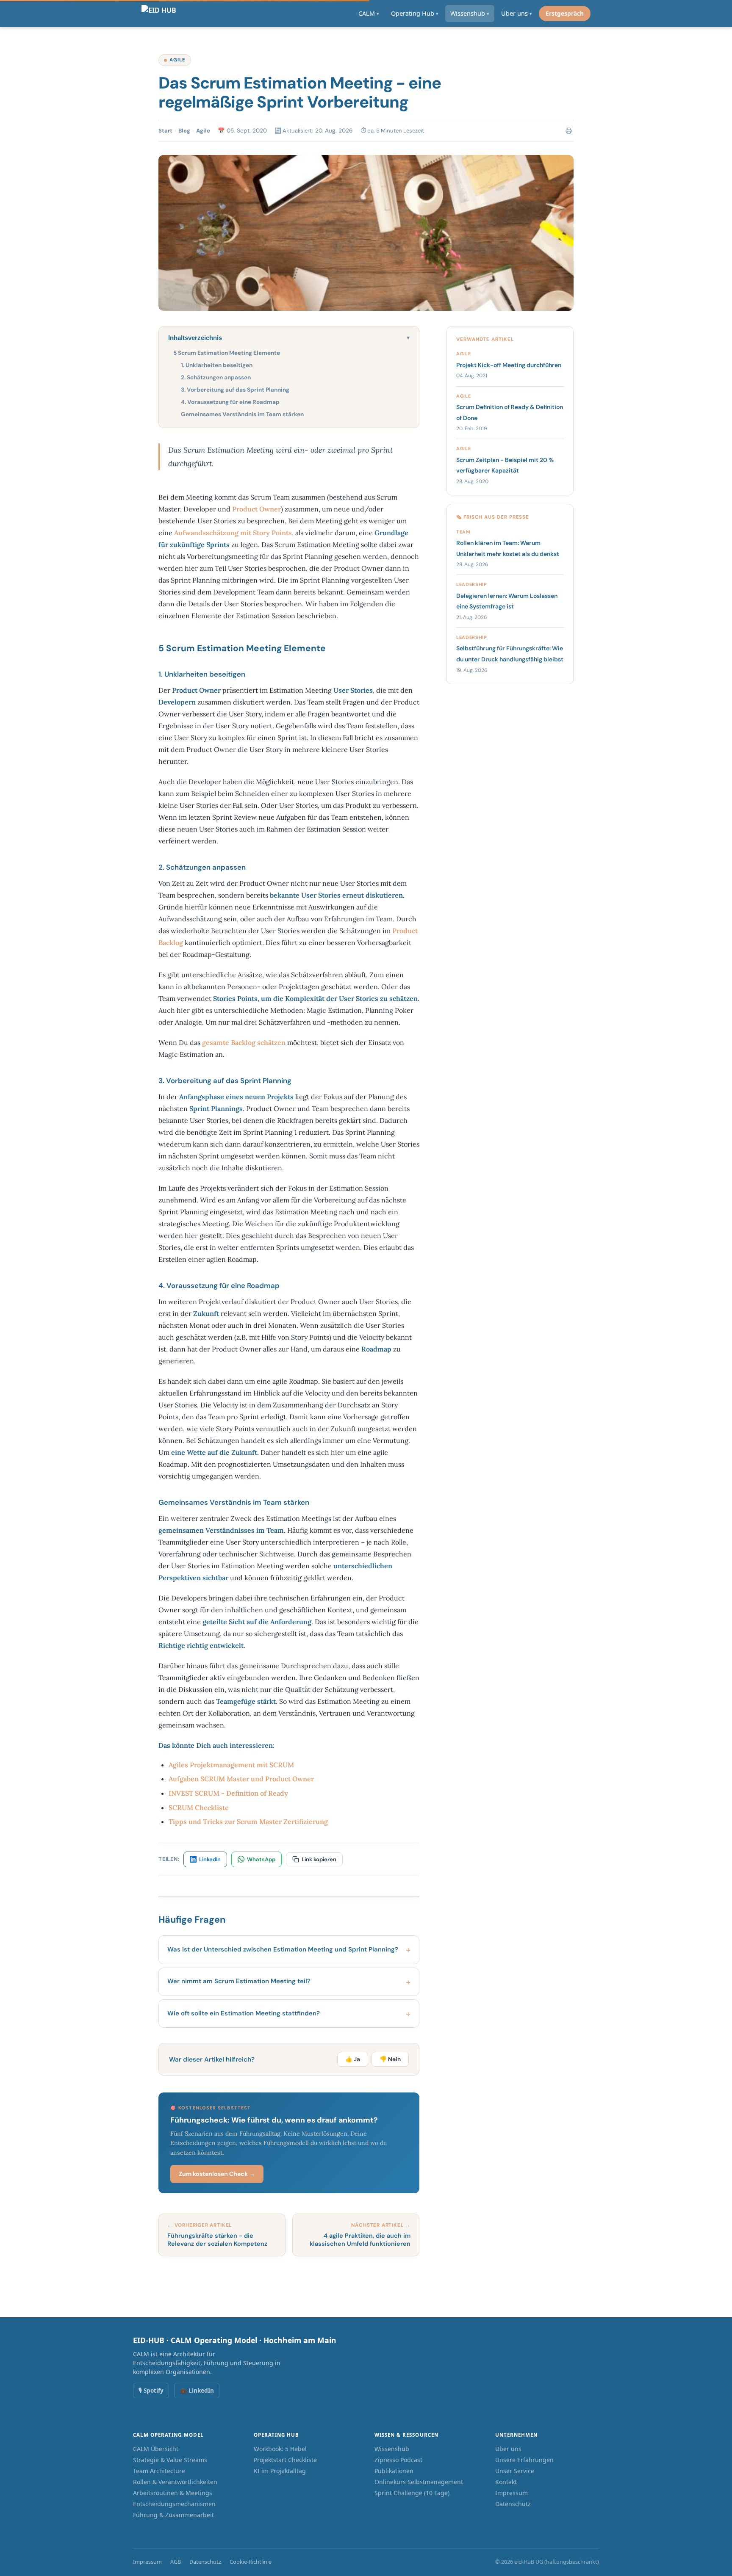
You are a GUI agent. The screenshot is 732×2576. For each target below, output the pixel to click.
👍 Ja (353, 2059)
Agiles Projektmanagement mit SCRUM (231, 1765)
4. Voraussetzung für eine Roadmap (230, 402)
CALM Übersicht (156, 2449)
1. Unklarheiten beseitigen (217, 365)
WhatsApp (261, 1859)
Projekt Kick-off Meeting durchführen (509, 365)
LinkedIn (210, 1859)
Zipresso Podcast (398, 2460)
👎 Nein (390, 2059)
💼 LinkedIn (197, 2390)
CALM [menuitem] (369, 13)
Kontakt (506, 2482)
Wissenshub (392, 2449)
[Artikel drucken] (569, 131)
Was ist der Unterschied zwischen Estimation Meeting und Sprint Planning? (283, 1949)
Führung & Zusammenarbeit (173, 2515)
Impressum (512, 2493)
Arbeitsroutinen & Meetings (173, 2493)
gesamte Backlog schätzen (244, 1042)
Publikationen (394, 2471)
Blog (184, 131)
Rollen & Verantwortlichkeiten (175, 2482)
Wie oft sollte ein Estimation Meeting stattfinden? (244, 2013)
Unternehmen (516, 2435)
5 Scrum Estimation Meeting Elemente (227, 353)
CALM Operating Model (168, 2435)
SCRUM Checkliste (199, 1808)
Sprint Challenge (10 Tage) (412, 2493)
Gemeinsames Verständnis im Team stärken (242, 414)
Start (165, 131)
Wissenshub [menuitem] (470, 13)
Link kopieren (319, 1859)
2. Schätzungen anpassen (216, 377)
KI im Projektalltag (280, 2471)
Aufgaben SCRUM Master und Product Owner (241, 1779)
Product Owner (256, 509)
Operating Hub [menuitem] (415, 13)
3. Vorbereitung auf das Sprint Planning (235, 390)
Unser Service (515, 2471)
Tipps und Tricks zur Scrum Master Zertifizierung (248, 1821)
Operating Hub (276, 2435)
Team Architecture (159, 2471)
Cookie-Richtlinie (251, 2562)
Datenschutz (513, 2504)
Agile (177, 60)
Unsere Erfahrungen (524, 2460)
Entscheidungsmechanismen (174, 2504)
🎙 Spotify (151, 2390)
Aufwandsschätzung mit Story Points (233, 533)
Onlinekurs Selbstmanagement (419, 2482)
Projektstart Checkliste (285, 2460)
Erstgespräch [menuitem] (565, 13)
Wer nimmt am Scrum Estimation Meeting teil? (239, 1981)
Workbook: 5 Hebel (280, 2449)
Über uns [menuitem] (517, 13)
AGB (176, 2562)
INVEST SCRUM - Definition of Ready (228, 1793)
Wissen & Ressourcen (406, 2435)
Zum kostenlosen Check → (217, 2174)
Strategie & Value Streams (170, 2460)
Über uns (508, 2449)
